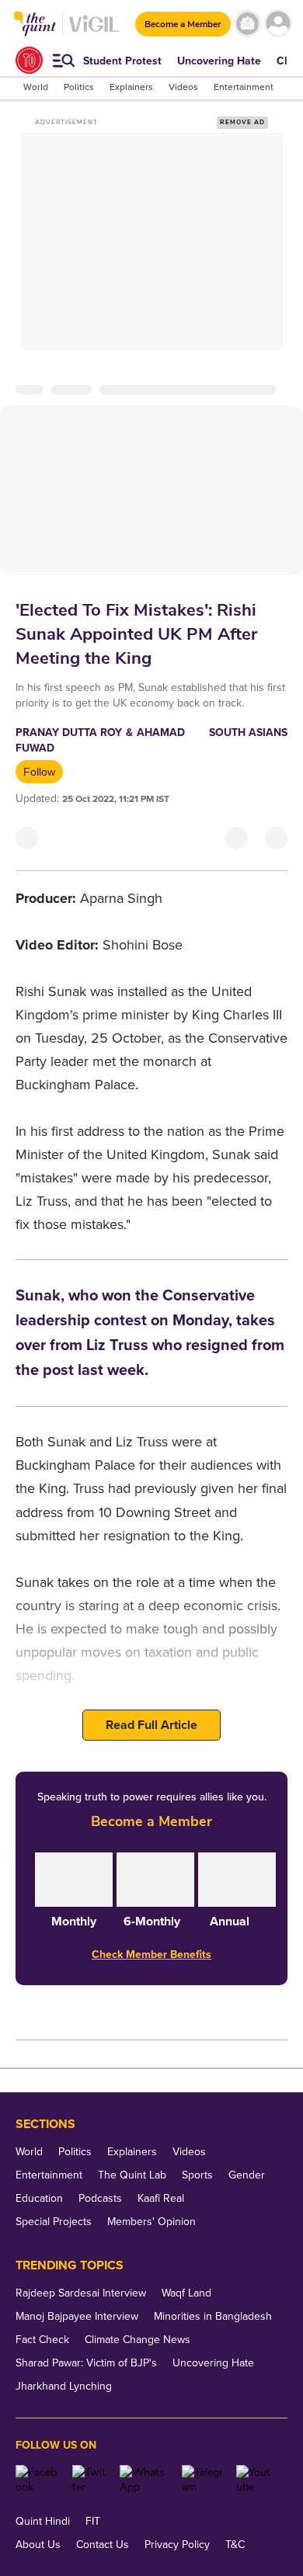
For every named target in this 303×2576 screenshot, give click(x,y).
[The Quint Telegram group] (203, 2480)
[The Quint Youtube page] (256, 2480)
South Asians (248, 733)
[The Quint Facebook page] (38, 2480)
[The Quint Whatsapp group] (145, 2480)
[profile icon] (278, 24)
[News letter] (247, 24)
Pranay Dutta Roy (69, 733)
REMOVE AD (242, 122)
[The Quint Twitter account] (90, 2480)
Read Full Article (151, 1725)
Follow (39, 772)
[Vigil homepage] (94, 31)
